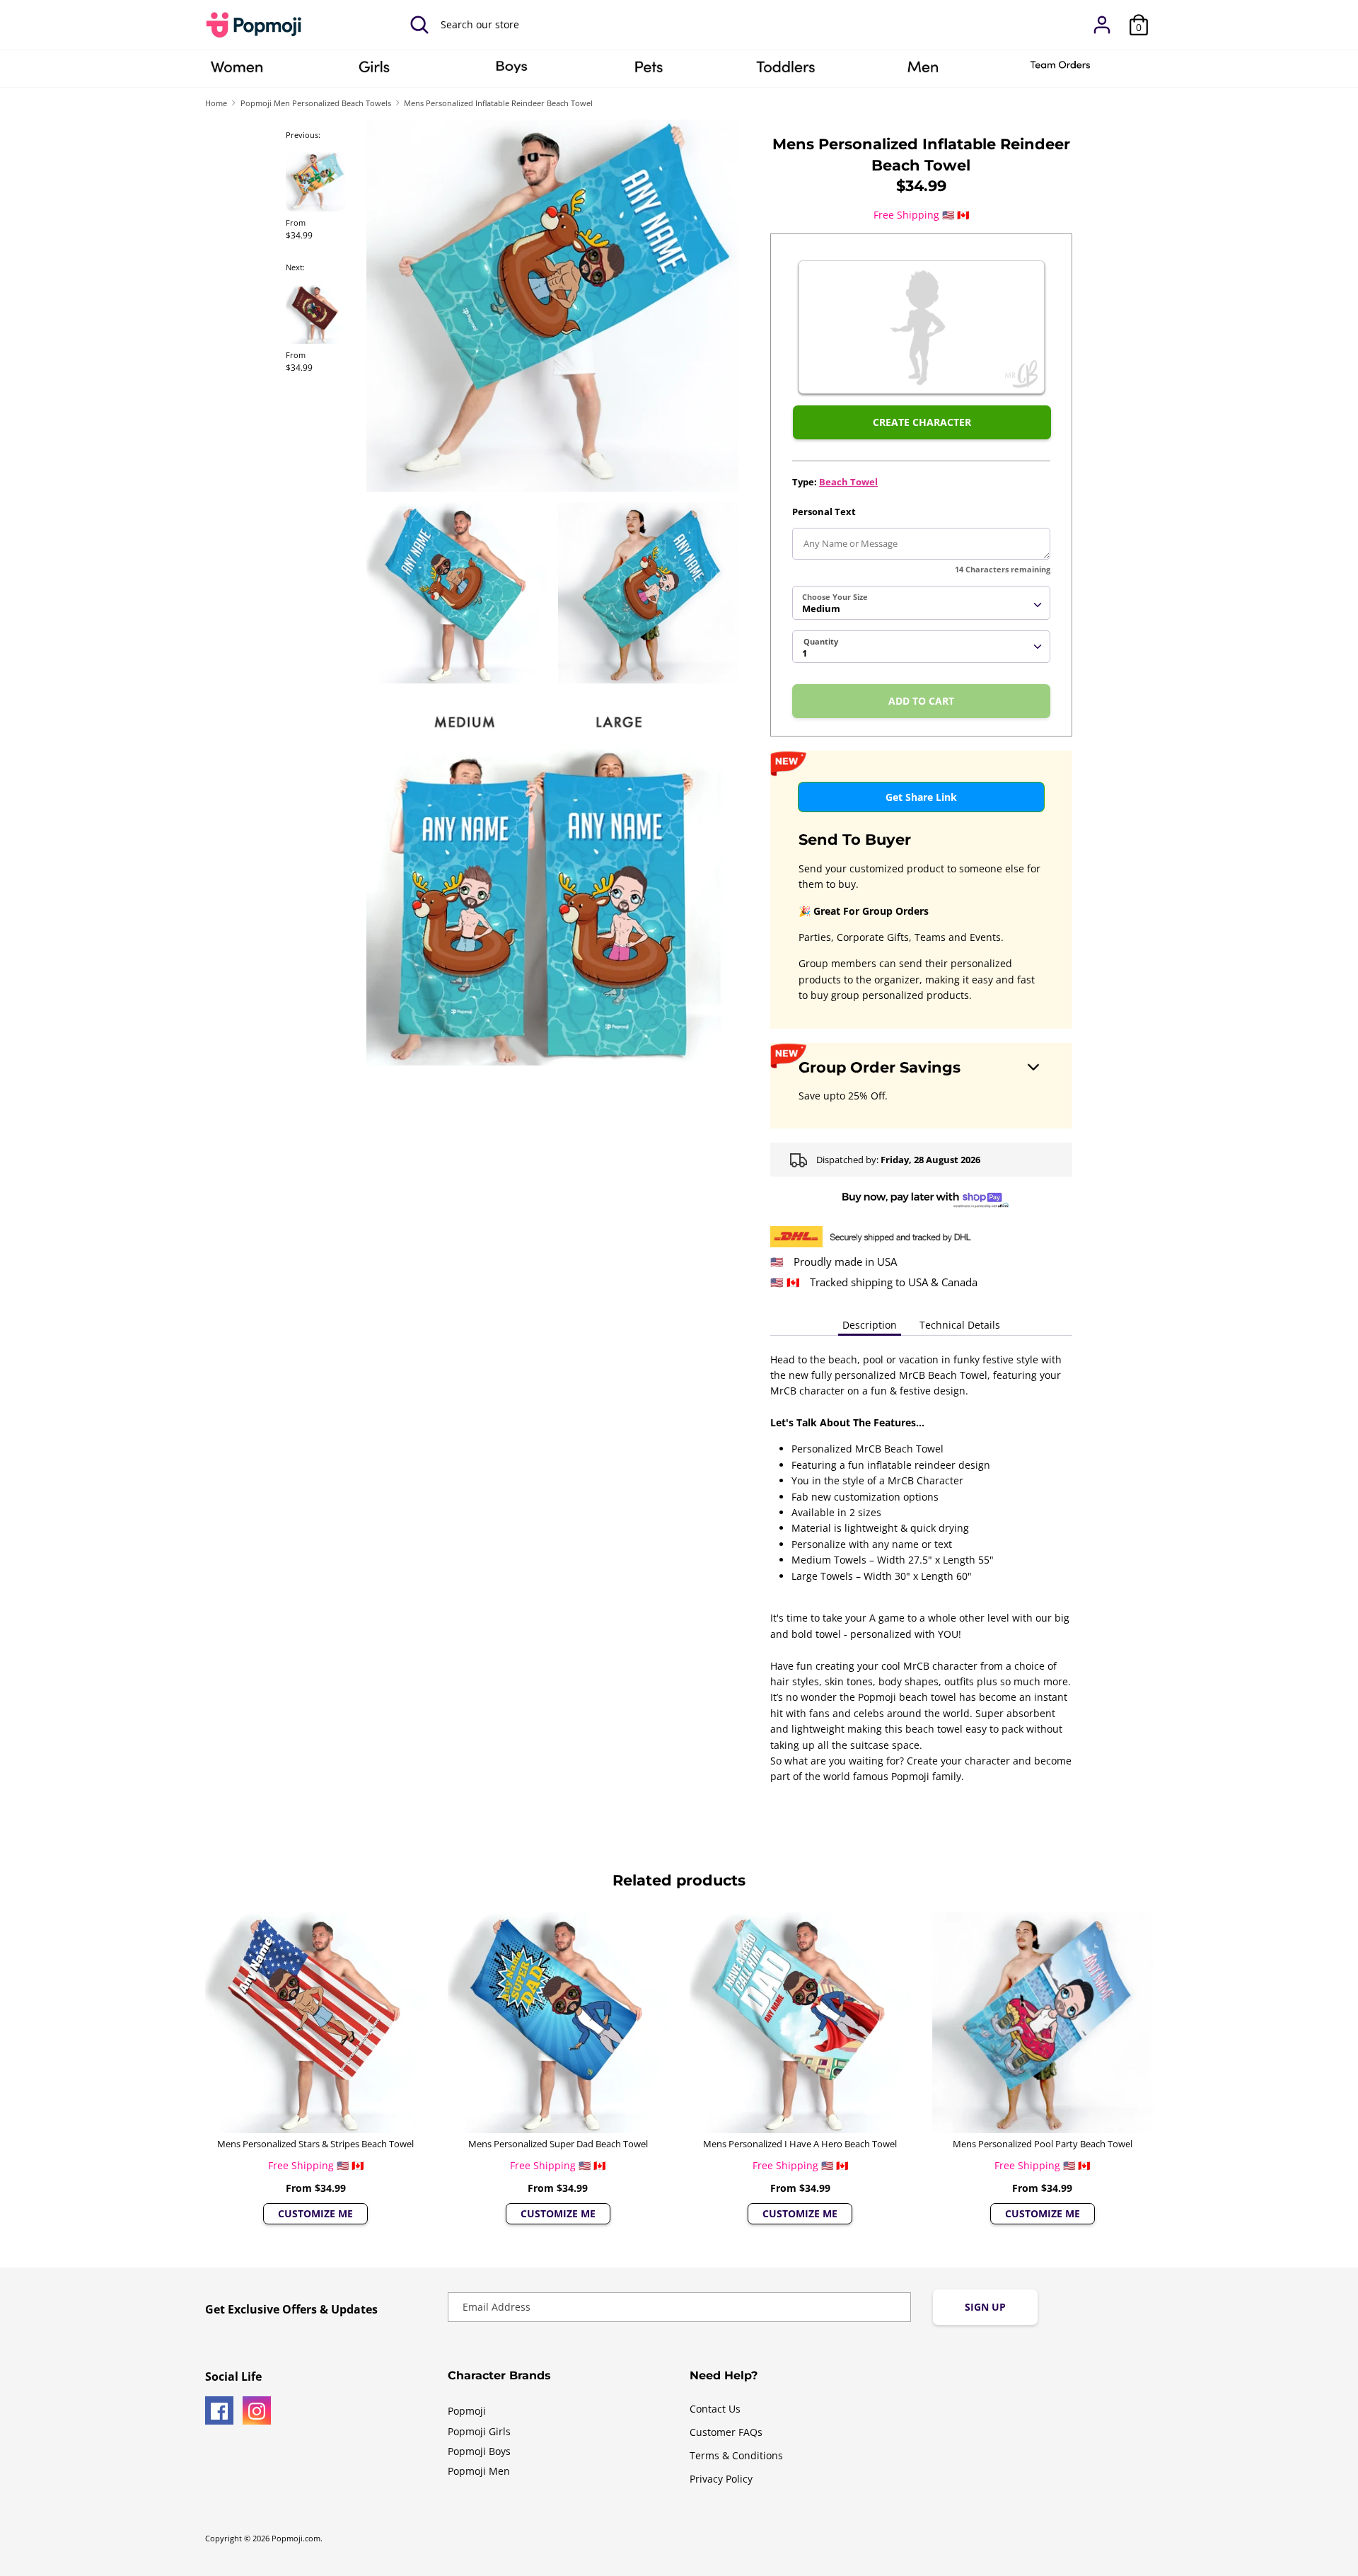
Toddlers (786, 71)
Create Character (922, 422)
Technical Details (960, 1325)
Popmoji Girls (479, 2431)
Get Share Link (921, 797)
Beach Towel (848, 482)
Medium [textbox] (821, 608)
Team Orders (1060, 71)
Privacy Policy (721, 2479)
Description (870, 1325)
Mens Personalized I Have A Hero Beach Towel (800, 2144)
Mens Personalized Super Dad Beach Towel (558, 2144)
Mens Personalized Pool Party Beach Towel (1043, 2144)
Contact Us (715, 2409)
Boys (511, 71)
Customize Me (315, 2213)
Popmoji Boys (479, 2451)
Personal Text (824, 512)
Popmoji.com (296, 2539)
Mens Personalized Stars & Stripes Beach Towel (315, 2144)
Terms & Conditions (736, 2455)
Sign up (985, 2307)
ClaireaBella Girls (374, 71)
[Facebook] (219, 2410)
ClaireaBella (237, 71)
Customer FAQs (726, 2432)
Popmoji (467, 2411)
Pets (649, 71)
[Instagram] (257, 2410)
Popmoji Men (479, 2471)
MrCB (923, 71)
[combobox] (921, 603)
